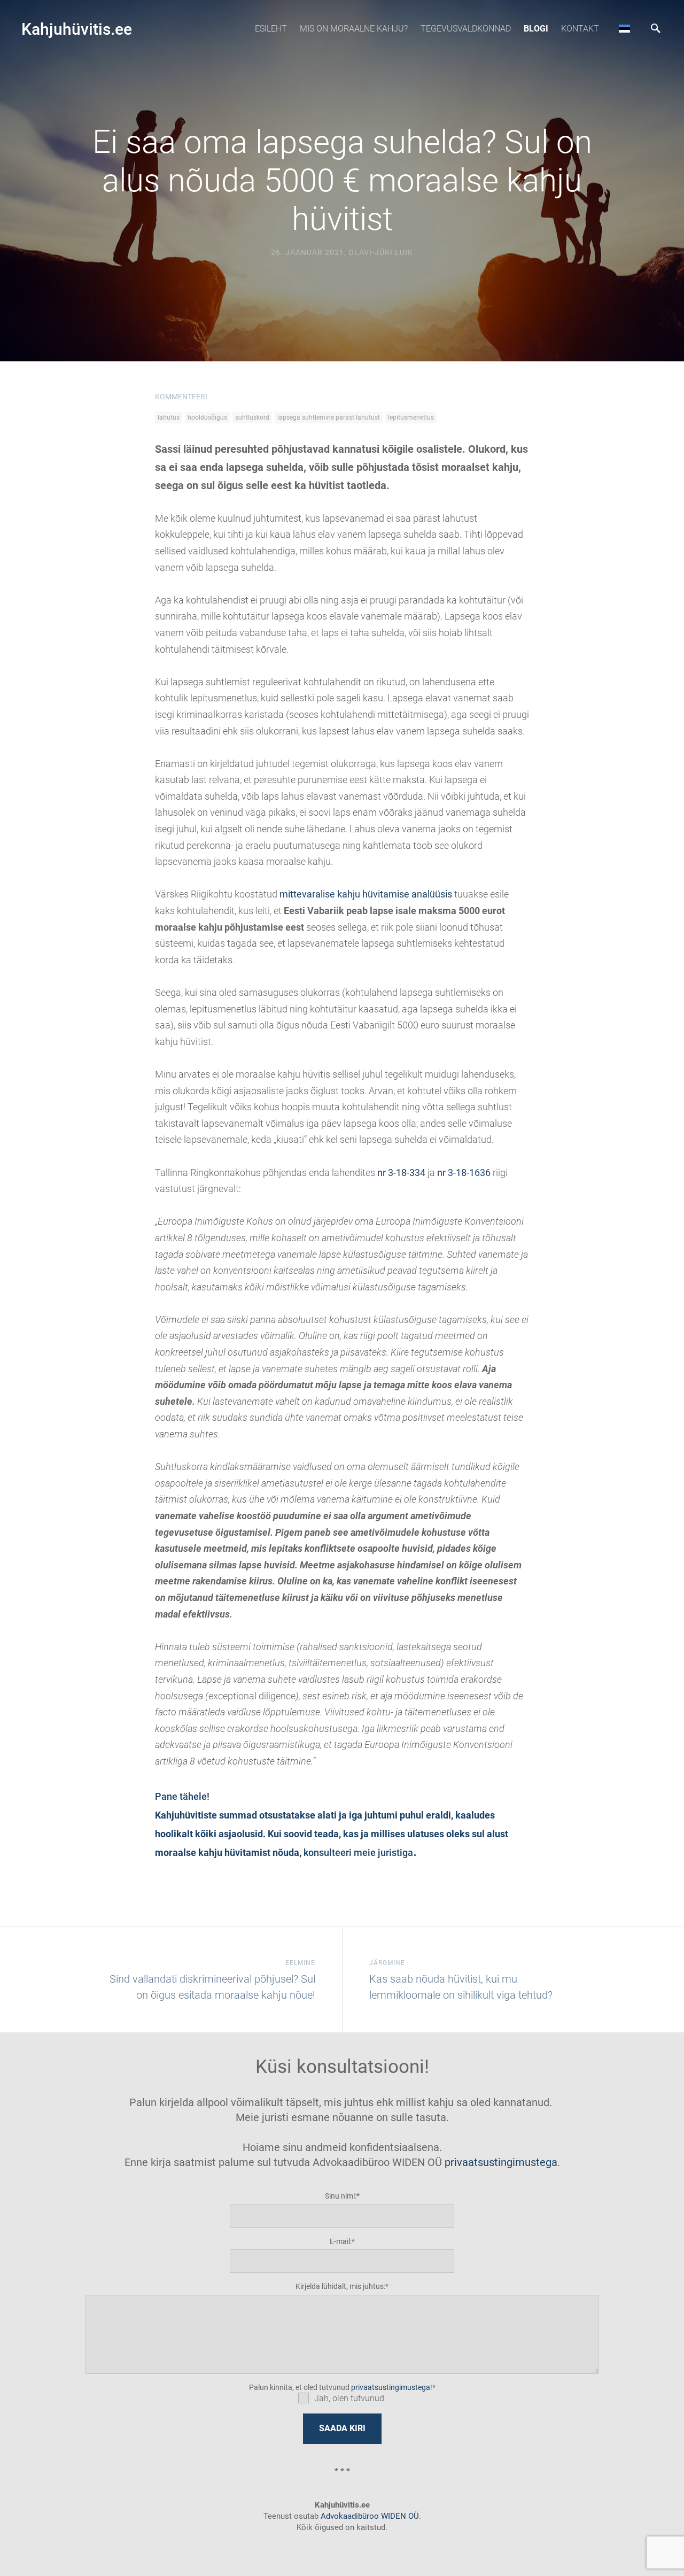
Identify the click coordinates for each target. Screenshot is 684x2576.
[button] (624, 28)
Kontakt (580, 29)
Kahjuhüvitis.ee (77, 29)
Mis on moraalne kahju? (354, 29)
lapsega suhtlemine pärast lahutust (329, 417)
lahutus (169, 417)
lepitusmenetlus (411, 417)
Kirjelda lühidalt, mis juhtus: (340, 2286)
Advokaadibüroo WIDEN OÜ (369, 2516)
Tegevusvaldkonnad (466, 29)
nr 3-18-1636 (464, 1173)
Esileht (271, 29)
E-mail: (341, 2241)
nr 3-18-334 (401, 1173)
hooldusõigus (207, 417)
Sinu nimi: (341, 2196)
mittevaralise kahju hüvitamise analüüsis (366, 894)
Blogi (536, 29)
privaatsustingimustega (501, 2162)
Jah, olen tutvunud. (350, 2398)
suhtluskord (252, 417)
